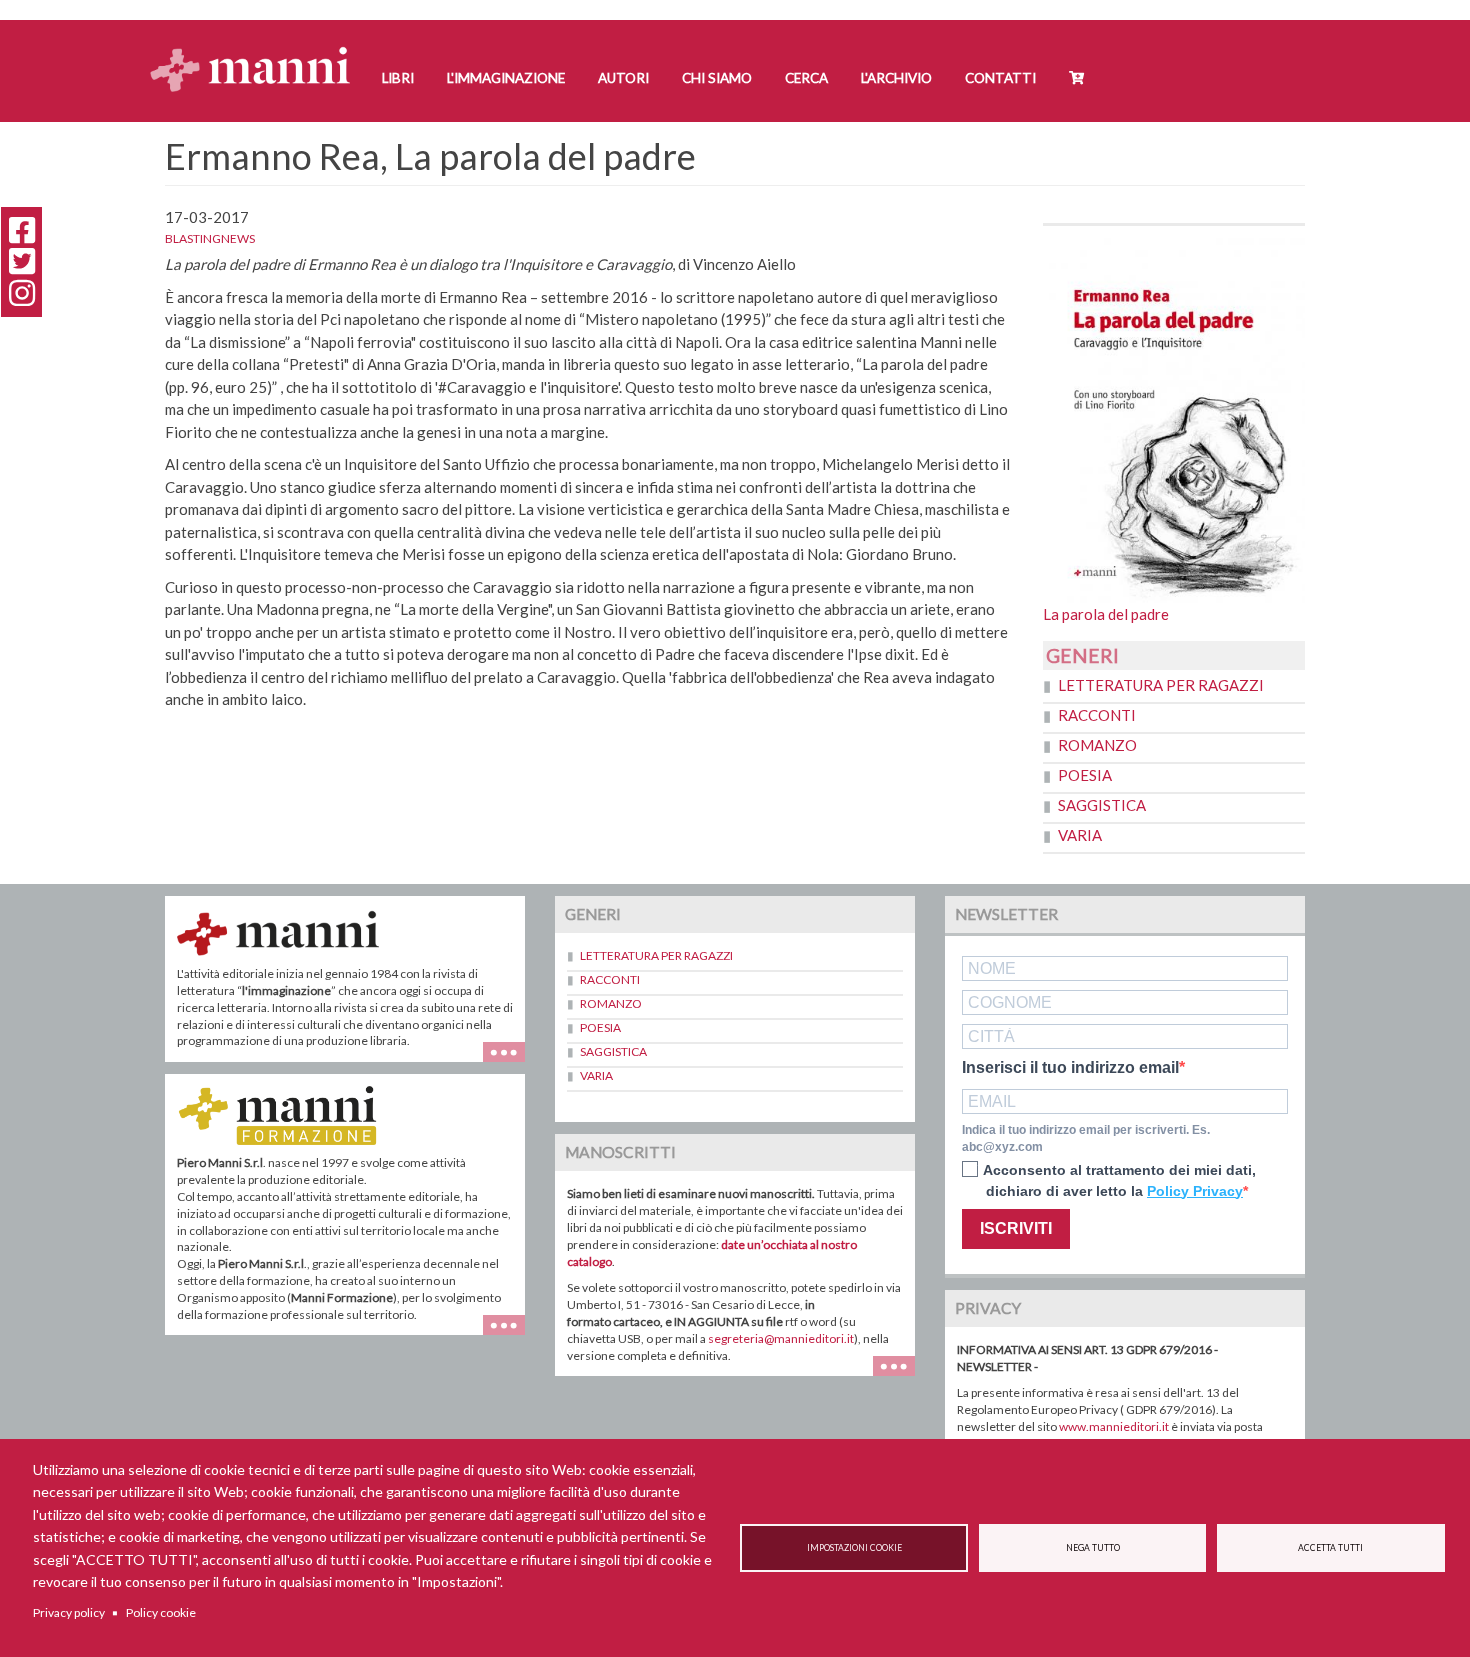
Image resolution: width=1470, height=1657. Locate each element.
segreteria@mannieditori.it (781, 1338)
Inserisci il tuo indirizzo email (1070, 1068)
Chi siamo (717, 78)
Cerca (806, 78)
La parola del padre (1106, 614)
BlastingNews (210, 238)
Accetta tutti (1330, 1548)
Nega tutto (1093, 1548)
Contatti (1000, 78)
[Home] (257, 50)
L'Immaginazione (506, 78)
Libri (398, 78)
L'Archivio (896, 78)
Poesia (1085, 775)
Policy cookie (161, 1612)
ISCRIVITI (1016, 1228)
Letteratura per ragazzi (1161, 685)
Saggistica (1102, 805)
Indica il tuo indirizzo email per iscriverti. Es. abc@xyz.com (1086, 1138)
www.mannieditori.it (1114, 1426)
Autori (623, 78)
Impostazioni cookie (854, 1548)
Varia (1080, 835)
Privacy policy (69, 1612)
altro (511, 1334)
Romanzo (1097, 745)
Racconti (1097, 715)
